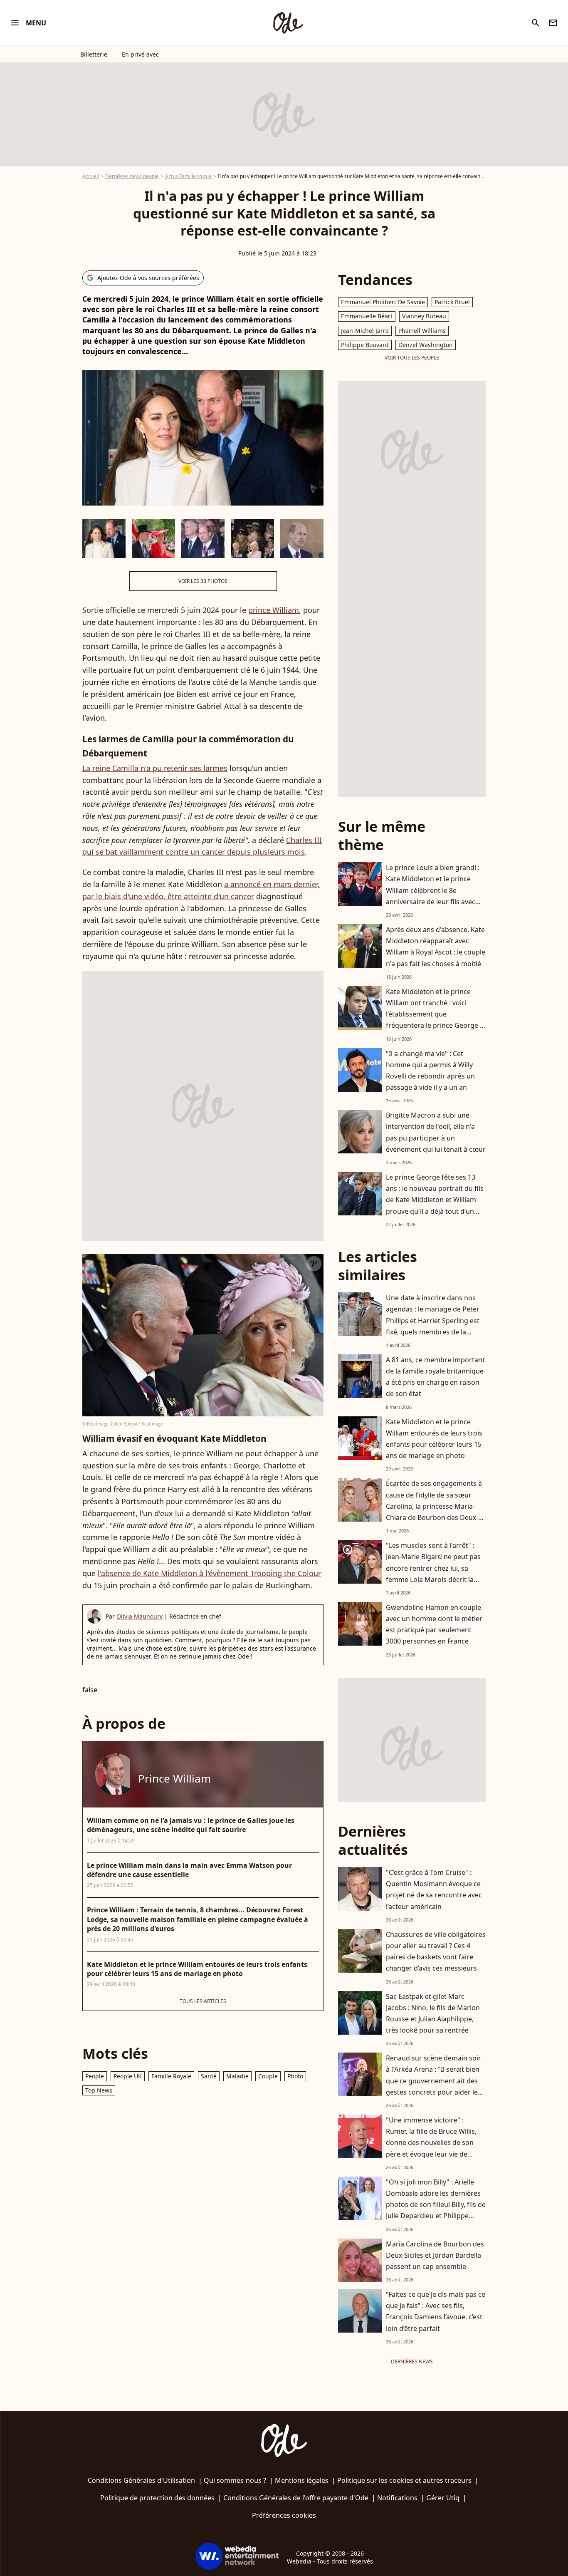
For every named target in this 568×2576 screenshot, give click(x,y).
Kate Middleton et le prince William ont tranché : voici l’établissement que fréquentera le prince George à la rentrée (435, 1014)
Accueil (91, 176)
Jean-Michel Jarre (365, 331)
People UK (128, 2076)
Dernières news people (132, 176)
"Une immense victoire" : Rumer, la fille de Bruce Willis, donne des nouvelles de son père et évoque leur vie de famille (431, 2143)
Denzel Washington (426, 345)
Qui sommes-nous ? (235, 2480)
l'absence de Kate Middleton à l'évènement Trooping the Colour (209, 1573)
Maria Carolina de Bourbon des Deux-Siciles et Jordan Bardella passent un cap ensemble (435, 2255)
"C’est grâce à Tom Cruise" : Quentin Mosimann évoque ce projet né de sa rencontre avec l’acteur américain (434, 1889)
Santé (209, 2076)
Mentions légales (302, 2480)
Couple (268, 2076)
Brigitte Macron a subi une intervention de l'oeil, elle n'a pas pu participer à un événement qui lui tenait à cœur (436, 1132)
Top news (99, 2090)
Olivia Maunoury (140, 1616)
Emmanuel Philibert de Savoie (383, 302)
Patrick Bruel (452, 302)
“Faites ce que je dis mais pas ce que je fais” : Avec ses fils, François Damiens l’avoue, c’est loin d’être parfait (436, 2311)
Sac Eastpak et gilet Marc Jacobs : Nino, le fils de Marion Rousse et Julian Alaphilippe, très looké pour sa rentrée (433, 2013)
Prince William (174, 1778)
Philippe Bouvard (365, 345)
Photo (295, 2076)
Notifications (397, 2498)
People (95, 2076)
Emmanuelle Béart (367, 316)
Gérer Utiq (443, 2498)
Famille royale (171, 2076)
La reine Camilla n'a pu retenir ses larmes (155, 768)
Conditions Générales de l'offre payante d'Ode (296, 2498)
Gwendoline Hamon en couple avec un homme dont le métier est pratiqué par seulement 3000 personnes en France (434, 1624)
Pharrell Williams (422, 331)
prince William (274, 610)
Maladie (237, 2076)
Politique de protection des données (157, 2498)
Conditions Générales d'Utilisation (141, 2480)
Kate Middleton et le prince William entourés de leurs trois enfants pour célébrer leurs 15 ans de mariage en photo (434, 1439)
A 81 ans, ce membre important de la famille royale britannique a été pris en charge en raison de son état (435, 1377)
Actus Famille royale (188, 176)
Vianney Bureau (424, 316)
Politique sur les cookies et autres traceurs (404, 2480)
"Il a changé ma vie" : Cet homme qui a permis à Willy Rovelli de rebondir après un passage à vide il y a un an (430, 1071)
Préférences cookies (284, 2515)
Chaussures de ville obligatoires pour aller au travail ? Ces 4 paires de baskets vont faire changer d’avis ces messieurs (436, 1951)
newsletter (553, 23)
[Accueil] (288, 23)
